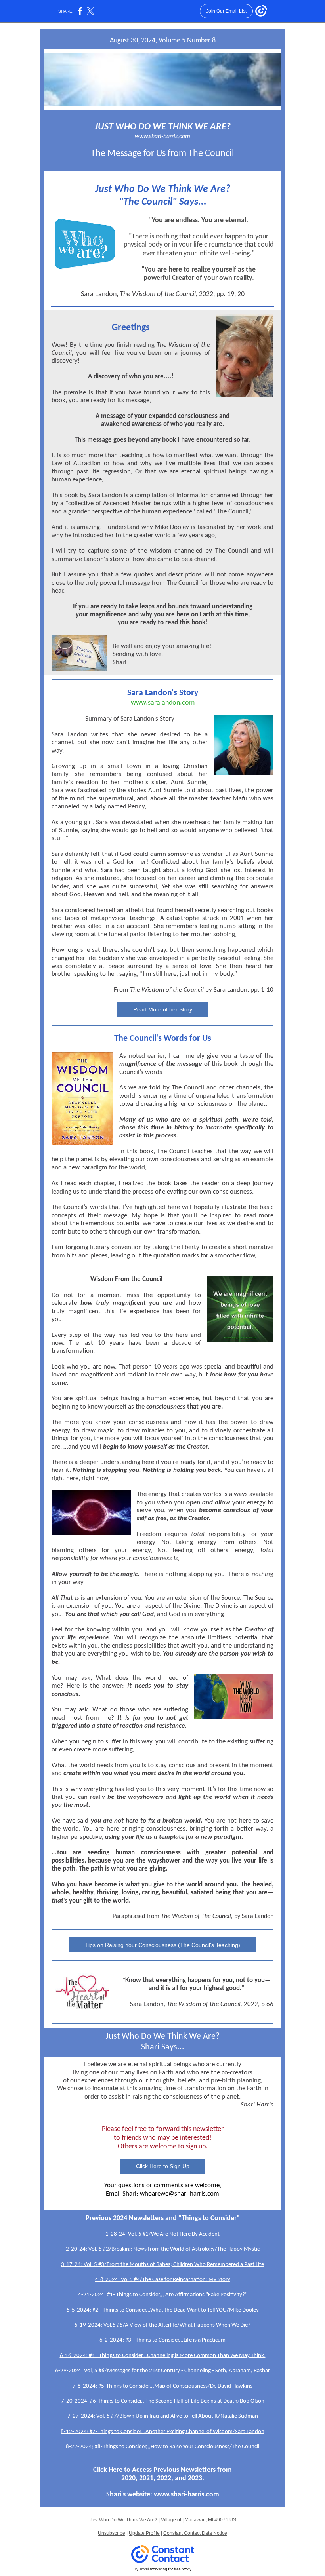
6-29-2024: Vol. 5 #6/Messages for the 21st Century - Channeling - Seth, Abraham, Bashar (162, 2371)
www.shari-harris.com (162, 137)
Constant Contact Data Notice (195, 2533)
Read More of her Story (163, 1009)
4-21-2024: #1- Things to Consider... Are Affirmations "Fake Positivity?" (163, 2295)
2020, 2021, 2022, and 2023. (163, 2478)
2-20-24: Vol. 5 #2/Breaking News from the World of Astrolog (139, 2249)
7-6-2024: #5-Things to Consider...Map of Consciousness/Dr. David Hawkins (162, 2386)
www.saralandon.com (163, 703)
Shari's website (128, 2495)
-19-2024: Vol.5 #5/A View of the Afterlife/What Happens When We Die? (164, 2325)
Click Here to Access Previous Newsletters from (162, 2470)
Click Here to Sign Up (163, 2166)
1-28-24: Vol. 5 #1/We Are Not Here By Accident (162, 2234)
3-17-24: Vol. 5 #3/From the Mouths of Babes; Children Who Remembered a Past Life (162, 2265)
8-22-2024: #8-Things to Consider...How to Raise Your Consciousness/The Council (162, 2447)
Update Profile (144, 2533)
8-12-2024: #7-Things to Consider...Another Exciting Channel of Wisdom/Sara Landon (162, 2432)
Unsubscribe (112, 2533)
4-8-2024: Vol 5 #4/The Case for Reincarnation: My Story (163, 2280)
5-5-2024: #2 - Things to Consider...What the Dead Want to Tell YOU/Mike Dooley (163, 2310)
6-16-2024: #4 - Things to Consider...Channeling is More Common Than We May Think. (163, 2356)
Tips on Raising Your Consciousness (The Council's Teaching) (163, 1945)
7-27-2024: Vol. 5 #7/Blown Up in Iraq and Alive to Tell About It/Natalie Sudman (163, 2416)
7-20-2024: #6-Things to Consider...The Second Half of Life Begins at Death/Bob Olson (163, 2401)
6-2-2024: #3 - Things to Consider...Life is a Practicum (162, 2340)
